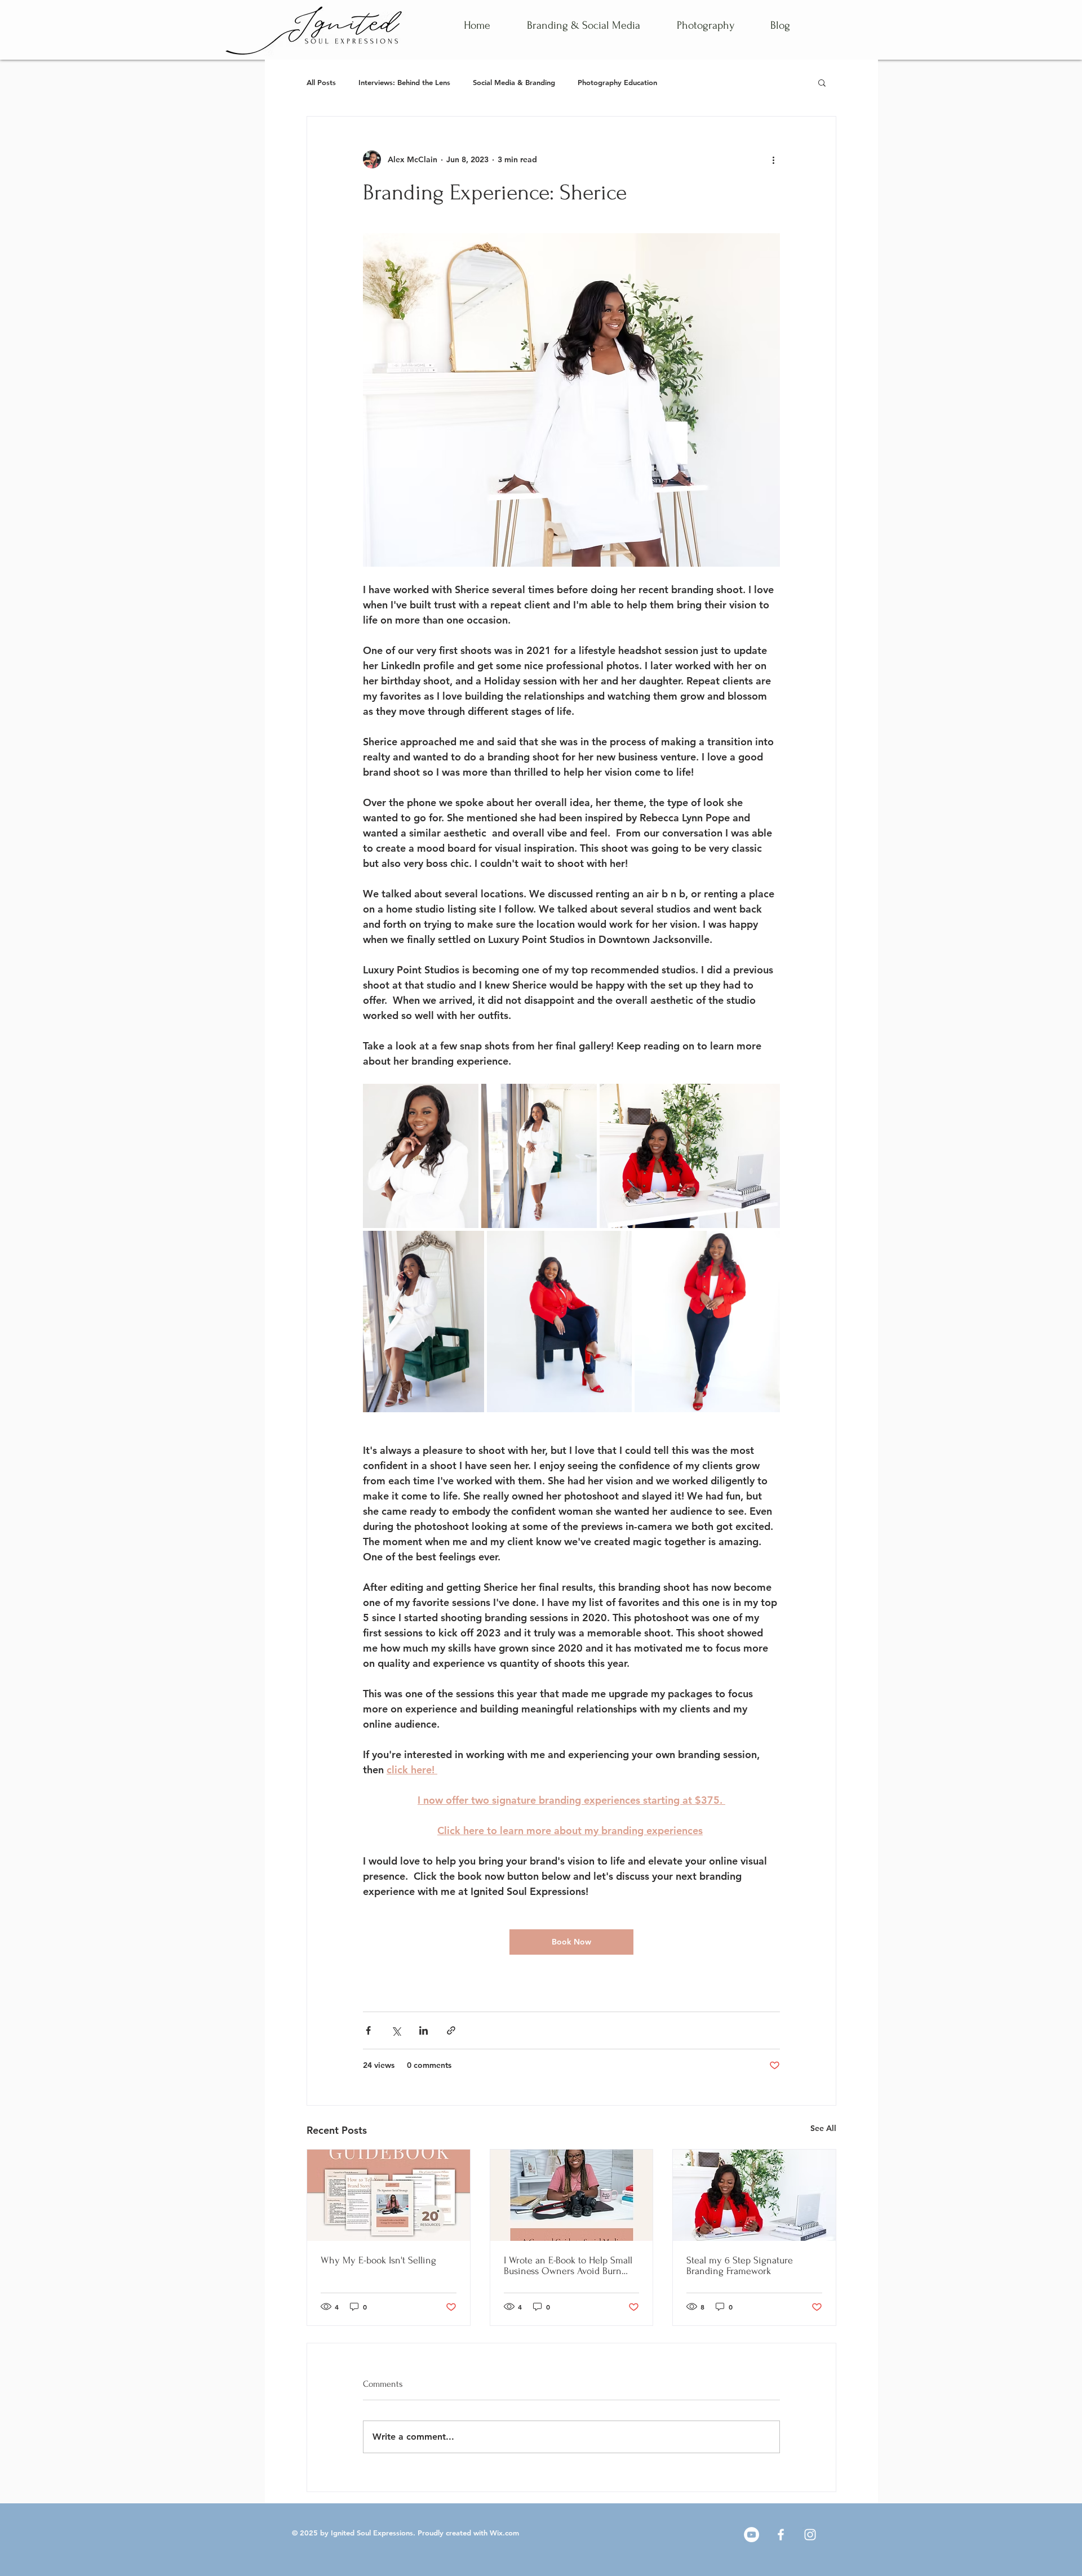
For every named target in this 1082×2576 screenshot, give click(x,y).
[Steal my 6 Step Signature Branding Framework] (754, 2195)
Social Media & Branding (514, 82)
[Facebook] (781, 2535)
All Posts (321, 82)
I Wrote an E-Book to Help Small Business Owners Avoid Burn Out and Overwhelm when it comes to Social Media (568, 2266)
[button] (822, 82)
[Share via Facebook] (368, 2030)
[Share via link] (451, 2030)
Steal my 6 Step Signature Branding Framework (740, 2266)
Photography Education (617, 82)
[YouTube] (751, 2535)
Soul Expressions (384, 2533)
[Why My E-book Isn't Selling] (389, 2195)
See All (823, 2128)
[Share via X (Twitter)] (396, 2030)
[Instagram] (810, 2535)
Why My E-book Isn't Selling (378, 2260)
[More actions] (773, 159)
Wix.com (504, 2533)
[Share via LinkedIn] (424, 2030)
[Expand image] (421, 1156)
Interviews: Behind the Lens (404, 82)
